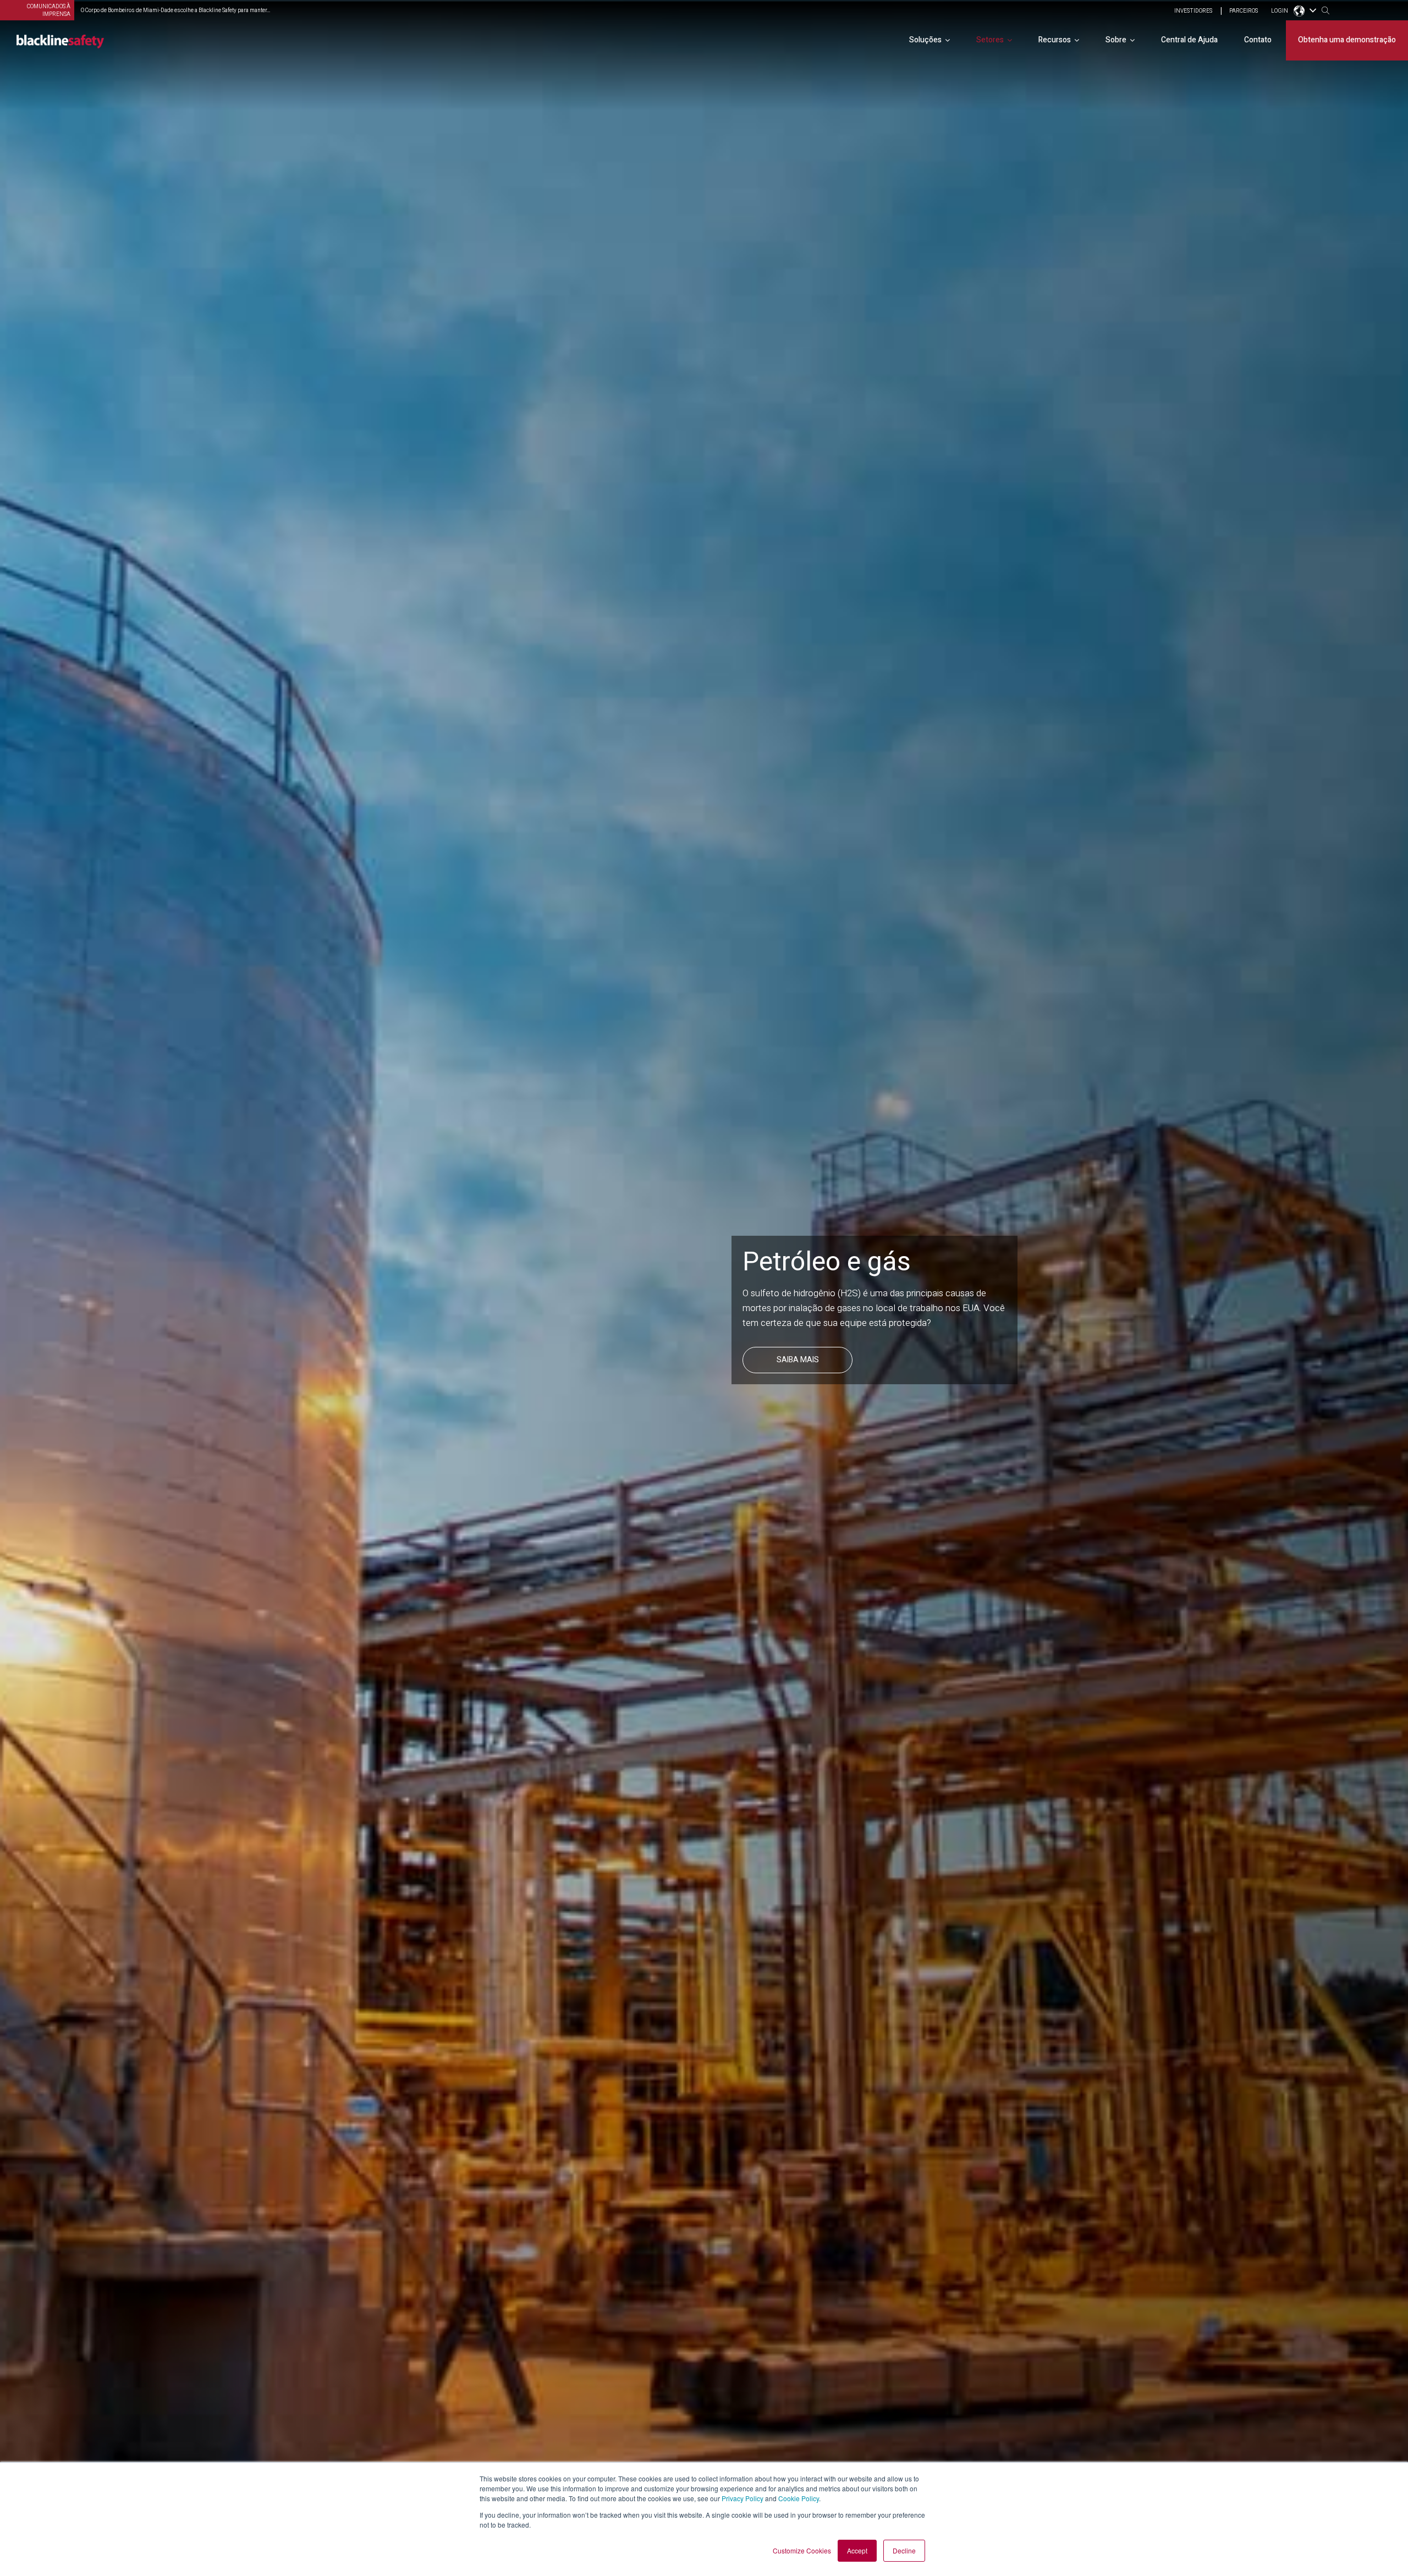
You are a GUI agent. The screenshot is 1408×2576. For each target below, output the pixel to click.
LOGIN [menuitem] (1280, 11)
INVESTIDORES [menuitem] (1193, 11)
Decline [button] (904, 2550)
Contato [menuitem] (1258, 40)
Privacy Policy (743, 2498)
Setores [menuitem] (990, 40)
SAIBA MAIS (798, 1375)
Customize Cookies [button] (802, 2550)
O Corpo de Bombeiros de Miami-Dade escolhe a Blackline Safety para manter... (175, 10)
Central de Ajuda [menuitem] (1189, 40)
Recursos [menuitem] (1055, 40)
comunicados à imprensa (49, 10)
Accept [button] (857, 2550)
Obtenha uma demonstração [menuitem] (1347, 40)
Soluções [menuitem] (925, 40)
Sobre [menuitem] (1116, 40)
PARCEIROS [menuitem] (1244, 11)
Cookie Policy (799, 2498)
